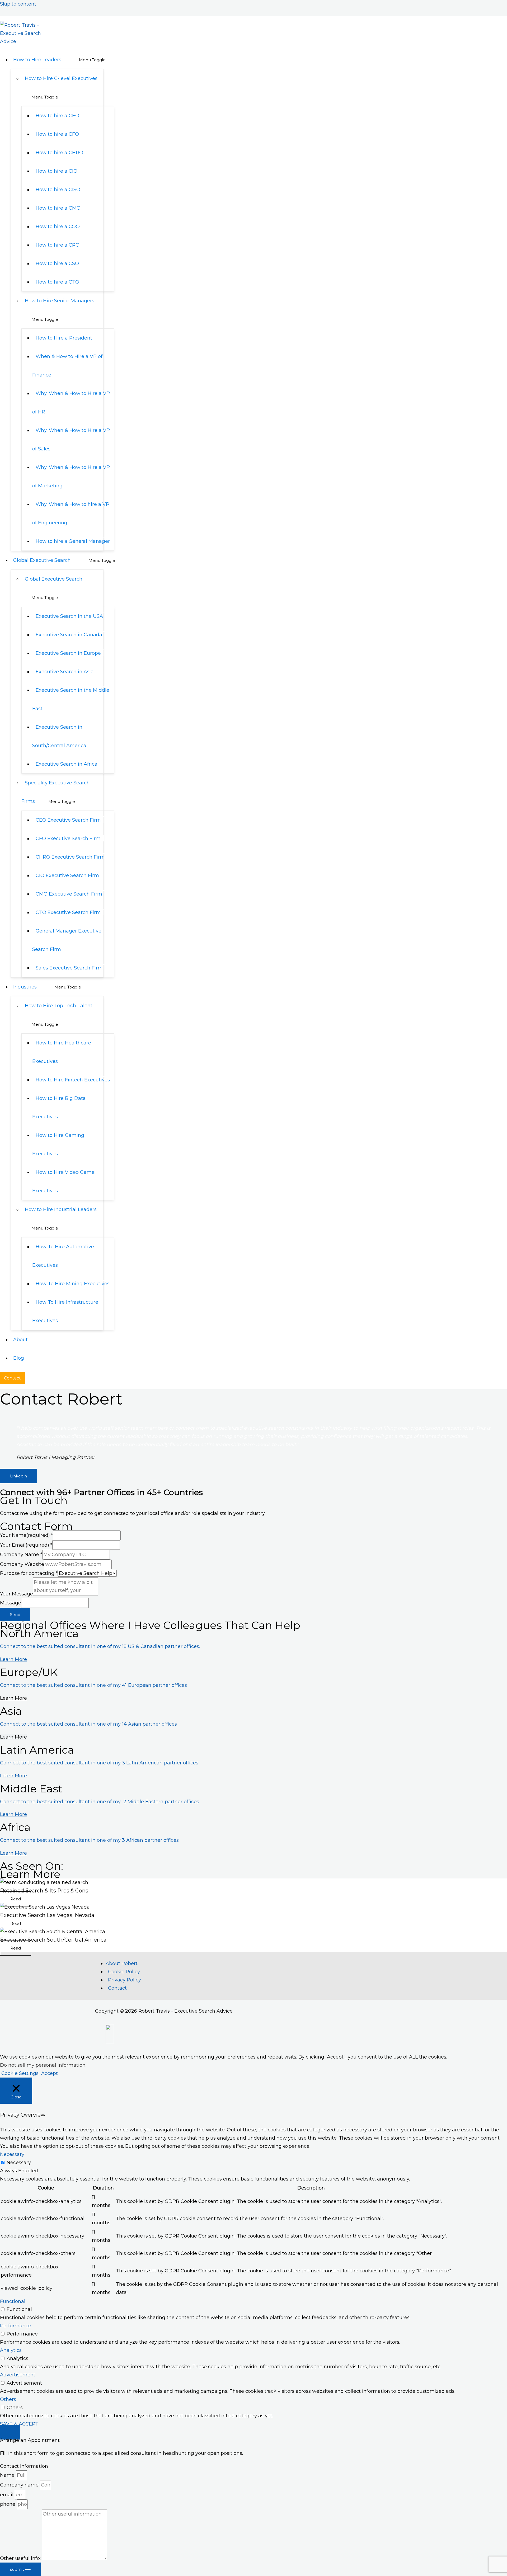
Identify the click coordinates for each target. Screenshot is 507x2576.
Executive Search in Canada (69, 635)
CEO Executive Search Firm (68, 820)
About (20, 1340)
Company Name (21, 1555)
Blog (19, 1358)
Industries (25, 987)
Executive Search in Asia (65, 672)
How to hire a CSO (57, 263)
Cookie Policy (124, 1972)
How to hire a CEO (57, 116)
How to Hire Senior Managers (60, 301)
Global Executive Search (42, 560)
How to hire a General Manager (73, 541)
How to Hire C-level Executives (61, 78)
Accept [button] (50, 2073)
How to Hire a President (64, 338)
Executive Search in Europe (68, 653)
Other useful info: (21, 2558)
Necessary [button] (12, 2154)
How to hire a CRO (58, 245)
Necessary (19, 2163)
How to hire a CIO (57, 171)
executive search (264, 1428)
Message (11, 1603)
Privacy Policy (125, 1980)
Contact (117, 1988)
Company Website (22, 1564)
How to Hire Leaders (37, 60)
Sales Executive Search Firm (69, 968)
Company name (20, 2485)
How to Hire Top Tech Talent (59, 1006)
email (7, 2495)
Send (15, 1615)
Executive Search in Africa (67, 764)
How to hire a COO (58, 227)
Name (8, 2475)
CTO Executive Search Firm (68, 912)
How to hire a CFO (57, 134)
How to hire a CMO (58, 208)
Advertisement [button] (18, 2375)
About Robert (122, 1963)
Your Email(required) (26, 1545)
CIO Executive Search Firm (67, 875)
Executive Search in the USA (69, 616)
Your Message (17, 1594)
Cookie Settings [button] (20, 2073)
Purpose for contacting (29, 1573)
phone (8, 2504)
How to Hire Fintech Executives (73, 1080)
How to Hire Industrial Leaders (61, 1209)
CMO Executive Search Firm (69, 894)
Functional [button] (13, 2301)
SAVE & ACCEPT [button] (19, 2424)
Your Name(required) (27, 1535)
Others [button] (8, 2399)
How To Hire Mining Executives (73, 1284)
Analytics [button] (11, 2350)
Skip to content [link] (18, 4)
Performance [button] (16, 2326)
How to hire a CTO (57, 282)
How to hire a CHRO (59, 153)
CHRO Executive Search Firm (70, 857)
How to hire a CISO (58, 190)
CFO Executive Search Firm (68, 839)
